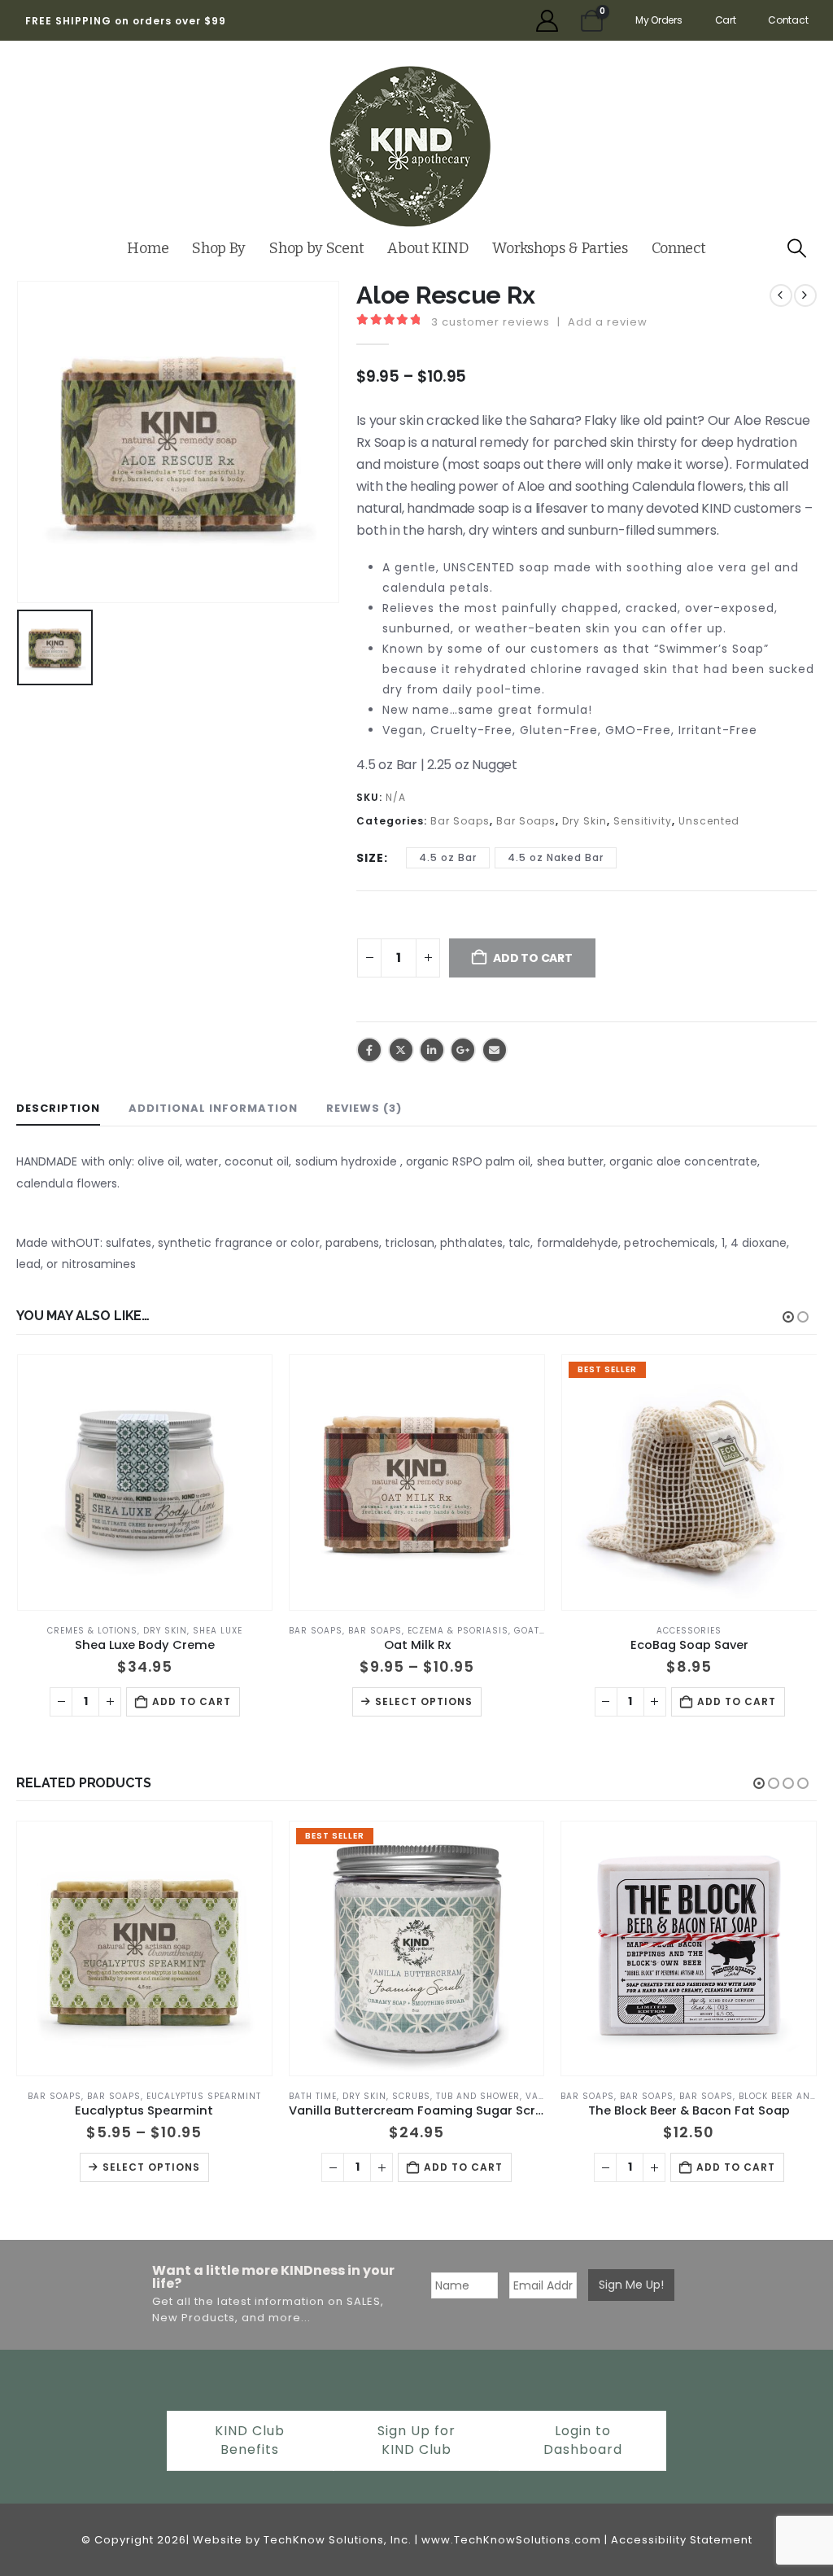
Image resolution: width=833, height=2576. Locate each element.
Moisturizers (726, 2096)
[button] (797, 249)
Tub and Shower (206, 2096)
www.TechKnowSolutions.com (511, 2540)
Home (148, 248)
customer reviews (491, 322)
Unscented (709, 821)
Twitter (401, 1050)
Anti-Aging (591, 2096)
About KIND (428, 248)
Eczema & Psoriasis (185, 1631)
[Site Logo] (410, 147)
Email (495, 1050)
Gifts (696, 1631)
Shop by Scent (316, 248)
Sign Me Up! (631, 2285)
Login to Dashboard (583, 2440)
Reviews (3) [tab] (364, 1108)
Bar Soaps (460, 821)
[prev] (781, 295)
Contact (788, 20)
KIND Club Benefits (250, 2440)
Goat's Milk (271, 1631)
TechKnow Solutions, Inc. (338, 2540)
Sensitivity (643, 821)
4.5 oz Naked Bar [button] (556, 857)
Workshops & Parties (560, 248)
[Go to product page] (144, 1483)
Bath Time (41, 2096)
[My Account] (547, 21)
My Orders (659, 20)
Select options (151, 1701)
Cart (726, 20)
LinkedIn (432, 1050)
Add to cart (464, 1701)
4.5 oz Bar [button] (448, 857)
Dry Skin (584, 821)
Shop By (219, 248)
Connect (679, 248)
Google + (463, 1050)
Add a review (608, 322)
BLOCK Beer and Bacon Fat (534, 2096)
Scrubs (140, 2096)
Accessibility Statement (682, 2540)
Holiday (735, 1631)
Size (370, 858)
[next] (805, 295)
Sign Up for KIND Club (416, 2440)
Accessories (416, 1631)
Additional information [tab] (213, 1108)
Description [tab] (58, 1108)
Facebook (369, 1050)
